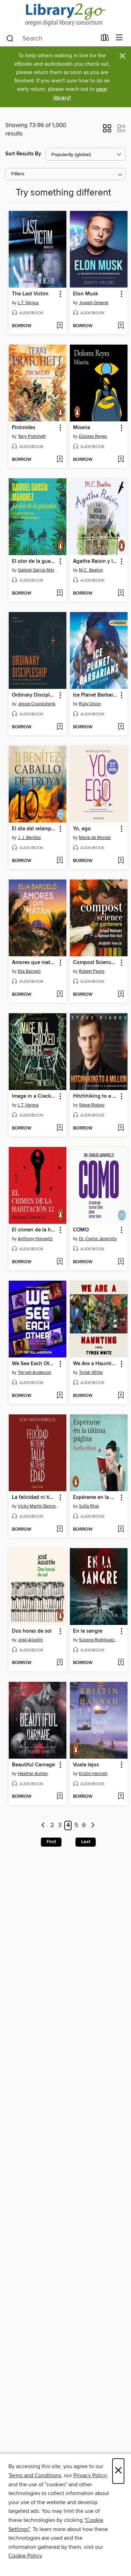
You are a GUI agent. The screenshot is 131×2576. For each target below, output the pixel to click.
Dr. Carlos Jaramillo (98, 1239)
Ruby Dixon (90, 704)
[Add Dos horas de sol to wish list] (60, 1663)
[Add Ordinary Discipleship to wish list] (60, 727)
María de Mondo (95, 838)
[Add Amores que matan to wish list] (60, 995)
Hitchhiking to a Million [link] (95, 1096)
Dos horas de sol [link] (32, 1631)
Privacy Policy (90, 2475)
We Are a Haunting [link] (95, 1364)
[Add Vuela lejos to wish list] (121, 1797)
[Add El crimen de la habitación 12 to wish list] (60, 1262)
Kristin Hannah (93, 1774)
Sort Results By (23, 154)
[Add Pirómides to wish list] (60, 460)
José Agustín (30, 1640)
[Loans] (105, 39)
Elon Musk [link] (86, 294)
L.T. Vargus (28, 303)
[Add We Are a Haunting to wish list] (121, 1396)
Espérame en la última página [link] (95, 1497)
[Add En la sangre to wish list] (121, 1663)
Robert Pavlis (92, 971)
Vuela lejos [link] (86, 1765)
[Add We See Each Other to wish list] (60, 1396)
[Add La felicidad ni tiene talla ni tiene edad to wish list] (60, 1530)
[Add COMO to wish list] (121, 1262)
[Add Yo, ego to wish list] (121, 861)
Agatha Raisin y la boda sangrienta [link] (95, 561)
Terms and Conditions (35, 2475)
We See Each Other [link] (34, 1364)
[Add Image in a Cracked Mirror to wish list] (60, 1128)
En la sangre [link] (88, 1631)
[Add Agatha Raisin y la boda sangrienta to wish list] (121, 594)
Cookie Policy (25, 2556)
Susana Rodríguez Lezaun (100, 1640)
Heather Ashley (33, 1774)
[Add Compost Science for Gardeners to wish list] (121, 995)
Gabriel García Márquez (38, 570)
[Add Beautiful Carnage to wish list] (60, 1797)
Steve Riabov (92, 1105)
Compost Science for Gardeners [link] (95, 963)
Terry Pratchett (32, 436)
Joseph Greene (94, 303)
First (51, 1842)
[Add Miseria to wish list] (121, 460)
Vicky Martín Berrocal (38, 1506)
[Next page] (93, 1826)
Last (86, 1842)
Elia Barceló (29, 971)
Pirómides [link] (24, 428)
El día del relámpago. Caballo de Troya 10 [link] (34, 829)
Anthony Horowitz (35, 1239)
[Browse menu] (119, 38)
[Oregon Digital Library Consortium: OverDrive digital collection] (65, 15)
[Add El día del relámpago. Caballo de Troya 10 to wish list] (60, 861)
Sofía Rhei (89, 1506)
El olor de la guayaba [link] (34, 561)
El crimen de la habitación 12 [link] (34, 1230)
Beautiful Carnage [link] (33, 1765)
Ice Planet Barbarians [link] (95, 695)
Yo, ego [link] (82, 829)
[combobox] (51, 38)
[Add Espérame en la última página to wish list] (121, 1530)
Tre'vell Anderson (35, 1372)
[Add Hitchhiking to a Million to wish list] (121, 1128)
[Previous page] (43, 1826)
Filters (18, 174)
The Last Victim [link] (30, 294)
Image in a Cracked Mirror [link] (34, 1096)
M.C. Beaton (91, 570)
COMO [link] (81, 1230)
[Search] (10, 38)
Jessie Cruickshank (37, 704)
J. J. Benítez (29, 838)
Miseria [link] (82, 428)
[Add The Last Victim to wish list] (60, 326)
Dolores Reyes (93, 436)
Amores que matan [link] (34, 963)
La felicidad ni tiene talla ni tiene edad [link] (34, 1497)
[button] (107, 131)
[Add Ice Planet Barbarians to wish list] (121, 727)
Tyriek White (91, 1372)
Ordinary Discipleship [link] (34, 695)
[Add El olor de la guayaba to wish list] (60, 594)
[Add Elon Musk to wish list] (121, 326)
